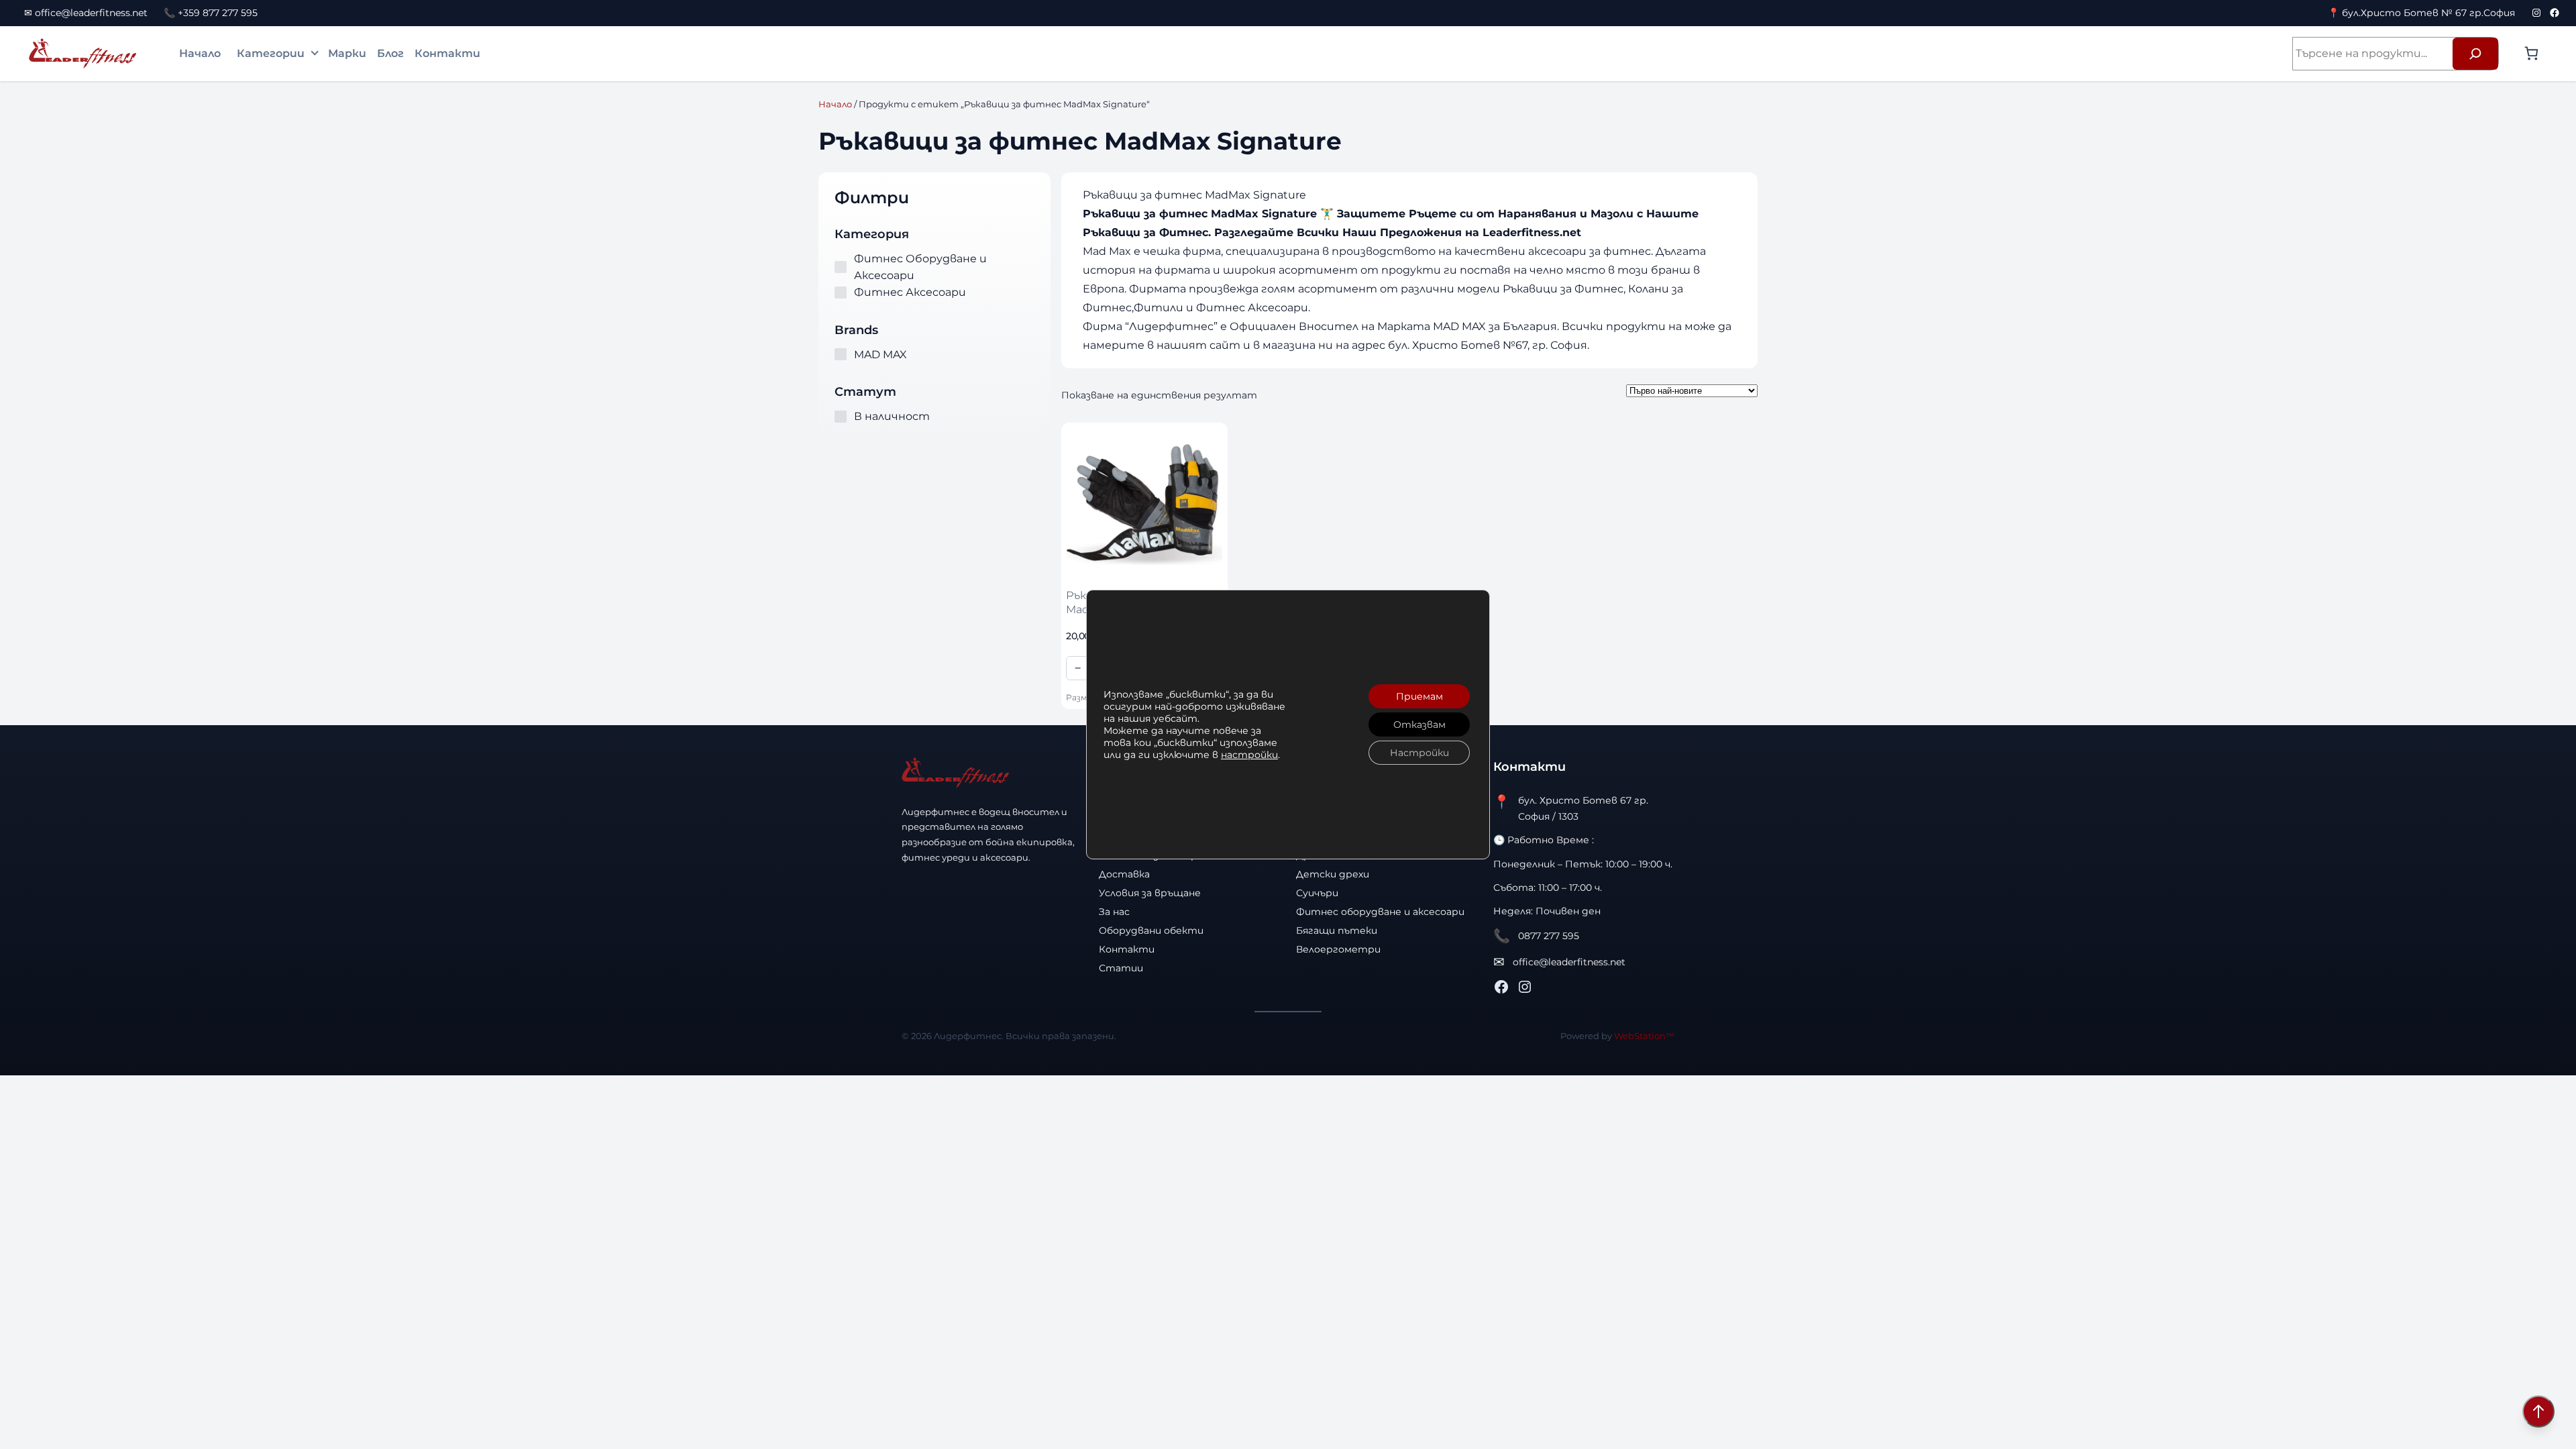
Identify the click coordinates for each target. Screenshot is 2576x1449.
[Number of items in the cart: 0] (2531, 53)
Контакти (447, 53)
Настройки (1419, 753)
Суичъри (1317, 893)
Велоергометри (1338, 949)
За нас (1114, 912)
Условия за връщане (1150, 893)
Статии (1121, 968)
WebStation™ (1644, 1036)
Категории (271, 53)
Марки (347, 53)
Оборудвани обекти (1151, 930)
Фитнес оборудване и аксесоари (1380, 912)
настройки (1249, 755)
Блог (390, 53)
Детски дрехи (1333, 874)
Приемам (1419, 696)
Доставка (1124, 874)
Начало (200, 53)
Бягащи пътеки (1337, 930)
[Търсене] (2475, 54)
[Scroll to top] (2538, 1411)
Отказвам (1419, 724)
